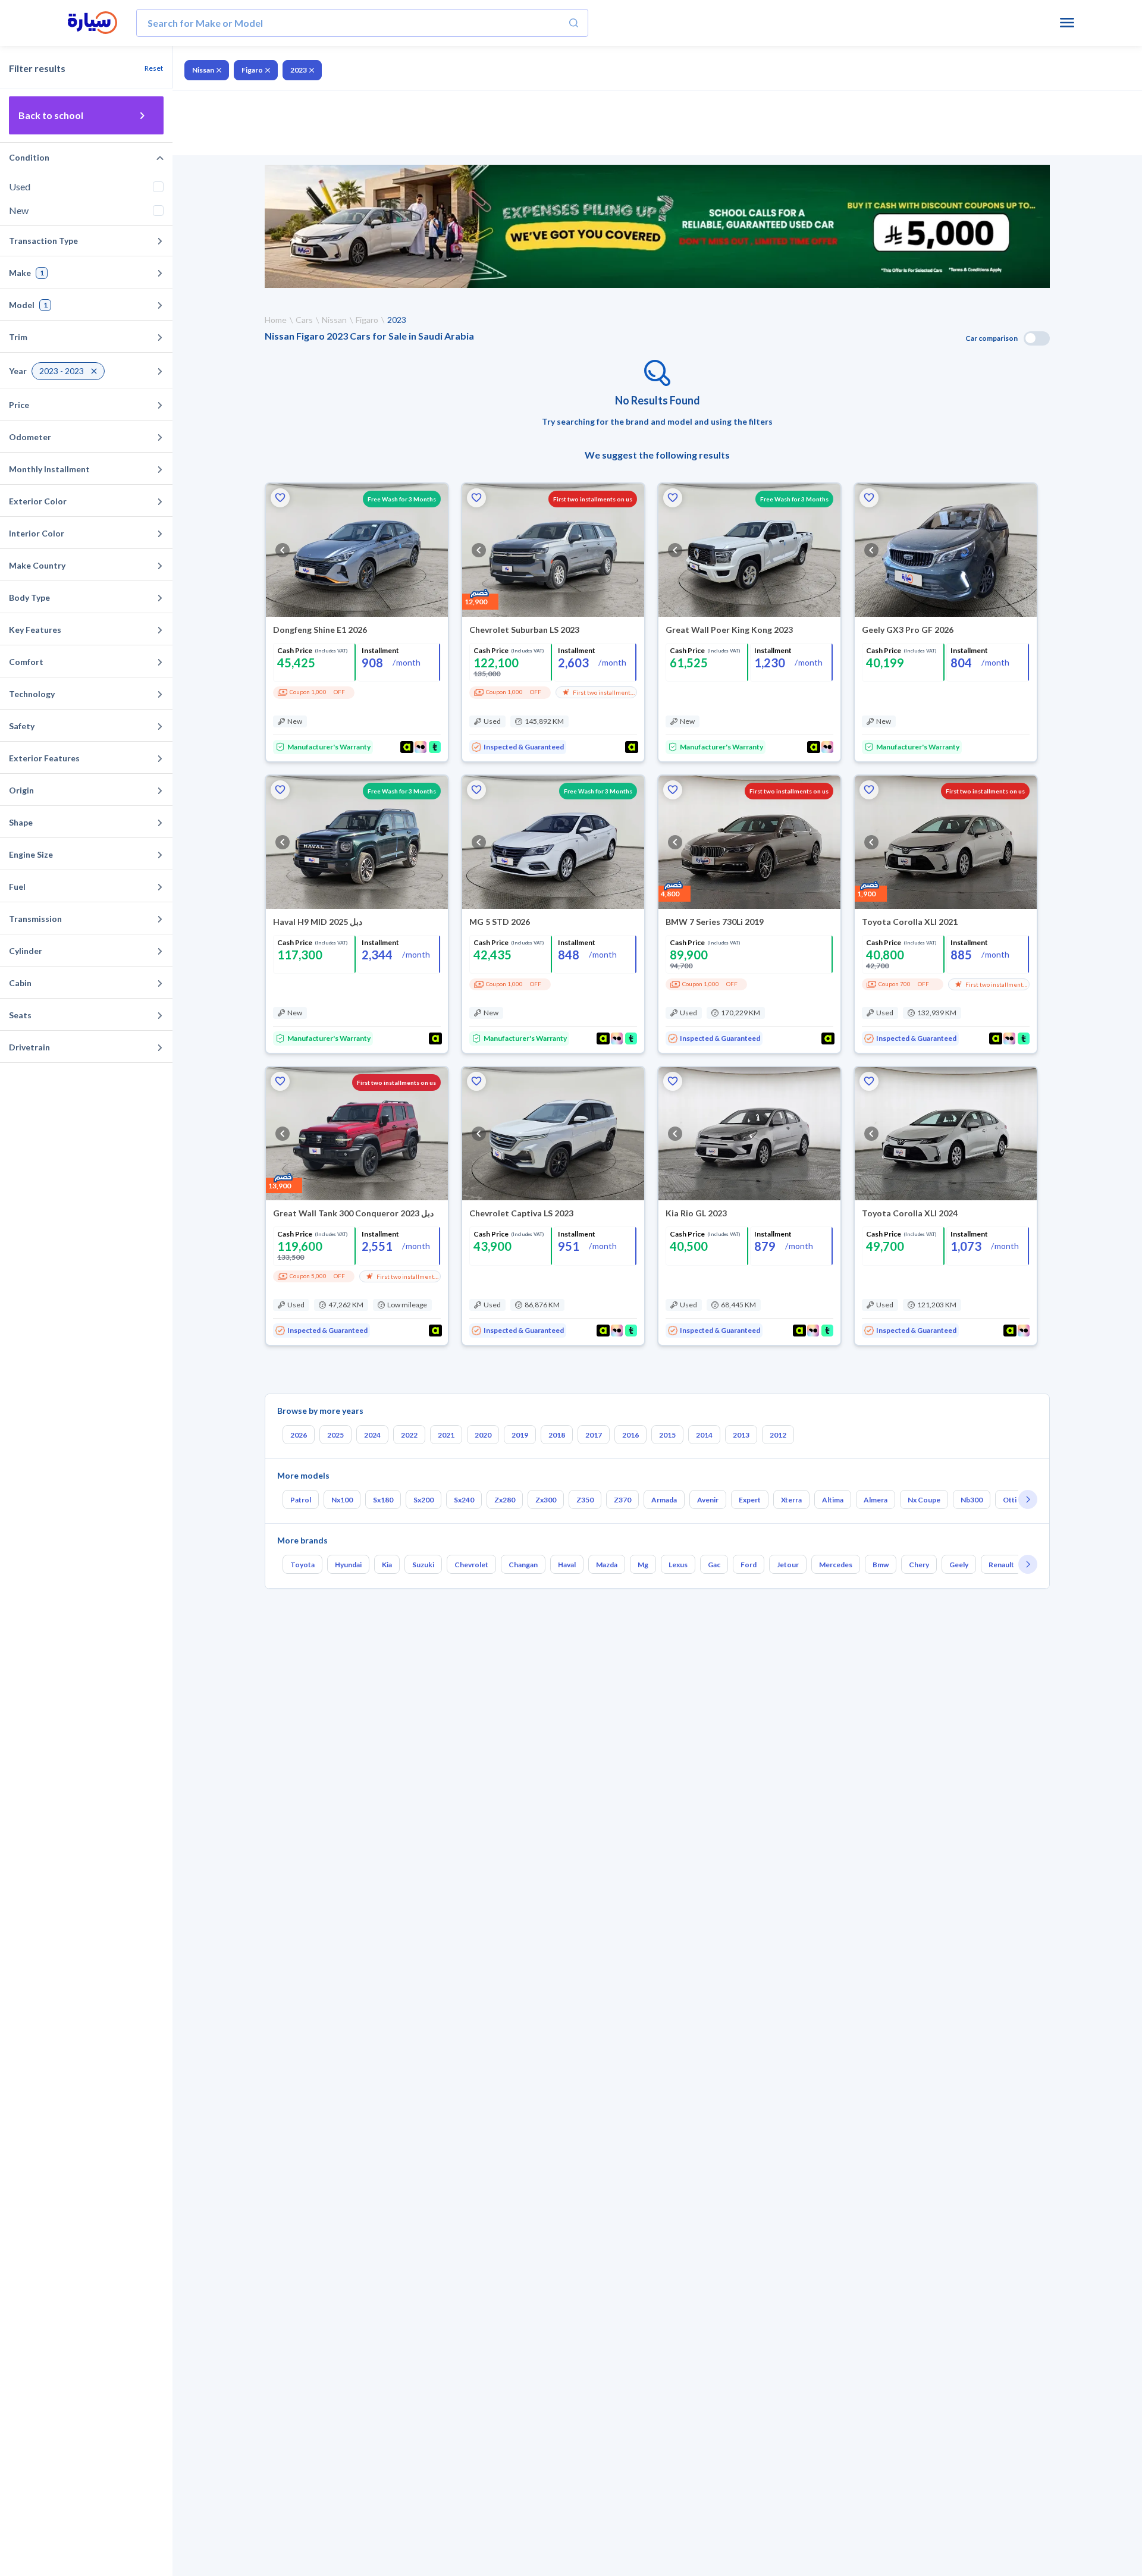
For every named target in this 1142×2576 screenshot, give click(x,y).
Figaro (252, 70)
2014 (704, 1435)
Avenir (708, 1500)
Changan (523, 1565)
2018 (557, 1435)
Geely (959, 1565)
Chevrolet (471, 1565)
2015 (667, 1435)
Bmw (881, 1565)
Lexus (678, 1565)
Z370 (622, 1500)
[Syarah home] (92, 23)
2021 (446, 1435)
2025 (335, 1435)
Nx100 (342, 1500)
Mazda (607, 1565)
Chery (919, 1565)
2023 (299, 70)
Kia (387, 1565)
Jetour (788, 1565)
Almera (876, 1500)
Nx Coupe (924, 1500)
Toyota (302, 1565)
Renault (1001, 1565)
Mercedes (836, 1565)
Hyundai (348, 1565)
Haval (567, 1565)
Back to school (51, 115)
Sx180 (383, 1500)
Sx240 (464, 1500)
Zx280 (505, 1500)
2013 (741, 1435)
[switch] (1037, 338)
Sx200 (423, 1500)
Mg (643, 1565)
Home (276, 320)
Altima (833, 1500)
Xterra (791, 1500)
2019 (520, 1435)
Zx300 (546, 1500)
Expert (750, 1500)
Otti (1010, 1500)
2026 (299, 1435)
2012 (778, 1435)
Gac (714, 1565)
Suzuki (423, 1565)
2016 (630, 1435)
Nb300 (972, 1500)
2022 (409, 1435)
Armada (664, 1500)
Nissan (203, 70)
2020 (483, 1435)
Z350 (585, 1500)
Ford (749, 1565)
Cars (304, 320)
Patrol (301, 1500)
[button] (280, 498)
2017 (594, 1435)
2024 (372, 1435)
